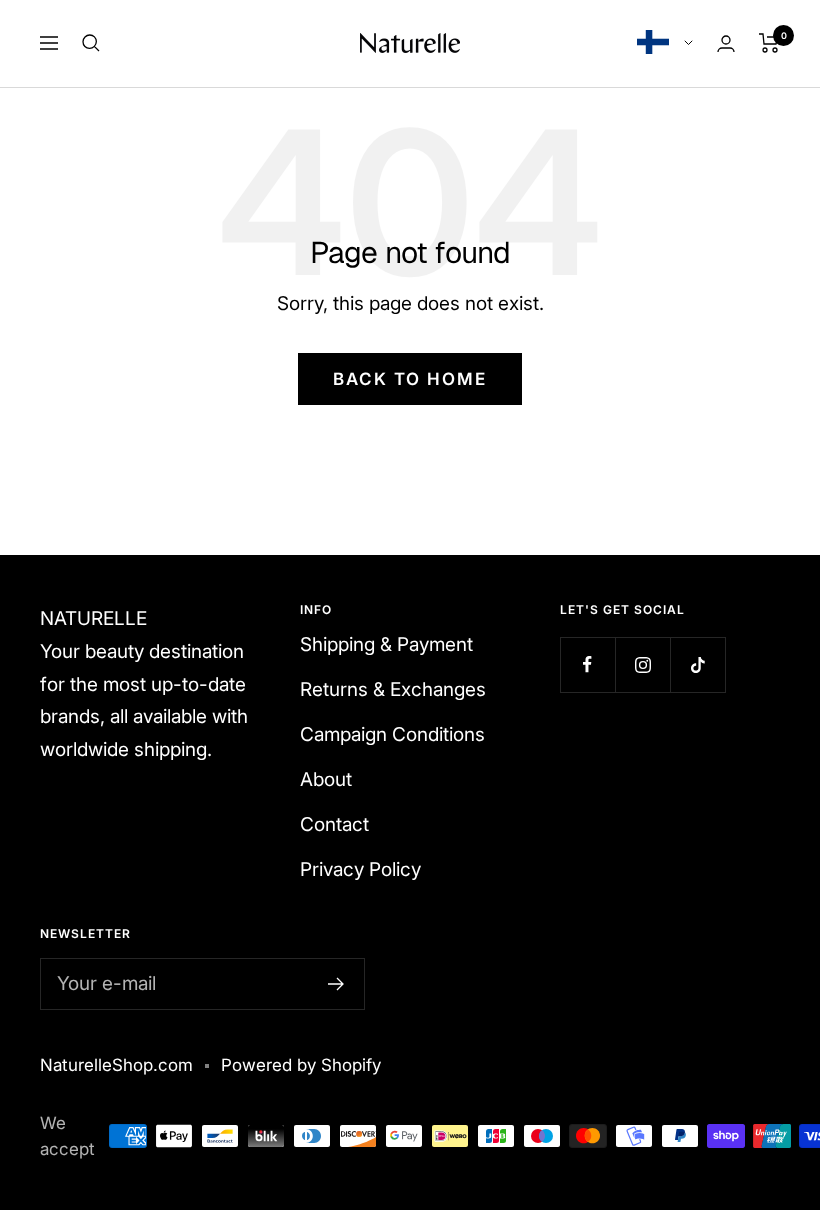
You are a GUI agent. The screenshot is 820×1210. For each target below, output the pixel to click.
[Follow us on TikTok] (697, 664)
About (326, 779)
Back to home (410, 379)
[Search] (91, 43)
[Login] (726, 43)
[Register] (336, 984)
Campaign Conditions (392, 734)
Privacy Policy (360, 869)
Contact (334, 824)
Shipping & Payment (386, 644)
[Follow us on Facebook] (587, 664)
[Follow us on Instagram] (642, 664)
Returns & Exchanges (393, 689)
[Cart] (769, 43)
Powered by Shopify (301, 1065)
